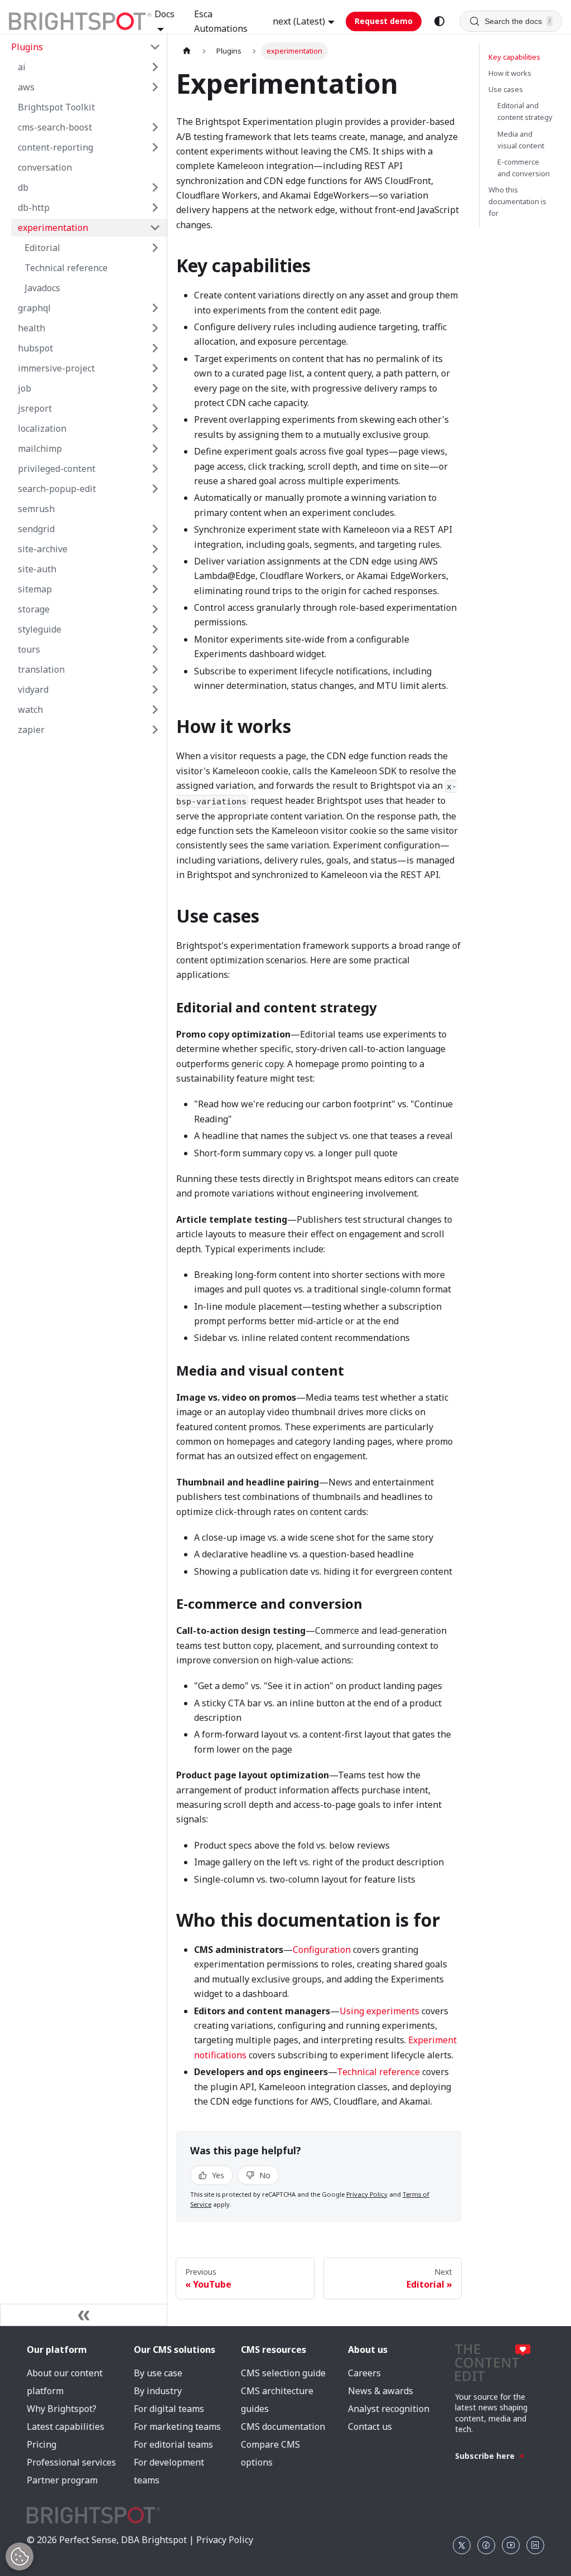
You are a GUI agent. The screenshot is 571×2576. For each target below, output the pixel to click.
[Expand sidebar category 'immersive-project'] (155, 368)
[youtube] (511, 2545)
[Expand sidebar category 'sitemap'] (155, 589)
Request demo (384, 21)
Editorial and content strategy (525, 111)
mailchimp (40, 448)
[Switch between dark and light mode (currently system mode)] (439, 21)
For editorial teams (173, 2444)
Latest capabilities (66, 2427)
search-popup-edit (57, 489)
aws (26, 87)
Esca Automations (221, 21)
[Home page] (187, 51)
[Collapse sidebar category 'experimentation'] (155, 228)
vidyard (33, 689)
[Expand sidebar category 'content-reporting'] (155, 147)
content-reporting (55, 147)
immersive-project (56, 368)
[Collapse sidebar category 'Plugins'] (155, 47)
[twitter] (462, 2545)
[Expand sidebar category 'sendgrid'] (155, 529)
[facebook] (486, 2545)
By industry (158, 2391)
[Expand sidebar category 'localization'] (155, 428)
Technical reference (66, 268)
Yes (217, 2175)
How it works (510, 73)
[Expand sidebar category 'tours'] (155, 649)
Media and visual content (521, 140)
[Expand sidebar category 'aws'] (155, 87)
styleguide (40, 629)
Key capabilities (514, 57)
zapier (31, 730)
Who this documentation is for (517, 201)
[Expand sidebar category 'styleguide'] (155, 629)
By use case (158, 2373)
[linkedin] (535, 2545)
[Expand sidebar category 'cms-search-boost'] (155, 127)
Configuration (322, 1950)
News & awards (381, 2391)
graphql (34, 308)
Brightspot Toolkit (56, 107)
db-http (34, 208)
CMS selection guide (283, 2373)
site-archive (43, 549)
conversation (45, 167)
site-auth (37, 569)
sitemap (35, 589)
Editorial (42, 248)
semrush (36, 509)
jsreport (35, 408)
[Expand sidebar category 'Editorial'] (155, 248)
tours (29, 649)
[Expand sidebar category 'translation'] (155, 669)
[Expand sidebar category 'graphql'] (155, 308)
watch (30, 710)
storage (34, 609)
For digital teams (169, 2409)
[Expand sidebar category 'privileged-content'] (155, 469)
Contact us (370, 2427)
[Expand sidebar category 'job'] (155, 388)
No (264, 2175)
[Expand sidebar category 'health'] (155, 328)
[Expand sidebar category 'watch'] (155, 710)
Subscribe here (485, 2456)
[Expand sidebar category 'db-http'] (155, 208)
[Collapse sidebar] (84, 2315)
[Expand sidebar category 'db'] (155, 187)
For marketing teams (177, 2427)
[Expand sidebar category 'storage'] (155, 609)
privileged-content (57, 469)
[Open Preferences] (20, 2556)
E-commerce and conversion (524, 168)
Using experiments (379, 2011)
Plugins (27, 47)
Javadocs (42, 288)
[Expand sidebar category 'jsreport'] (155, 408)
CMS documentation (283, 2427)
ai (22, 67)
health (32, 328)
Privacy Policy (367, 2194)
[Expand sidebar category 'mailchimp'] (155, 448)
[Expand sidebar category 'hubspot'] (155, 348)
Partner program (62, 2480)
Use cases (506, 89)
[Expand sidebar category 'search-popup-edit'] (155, 489)
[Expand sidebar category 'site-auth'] (155, 569)
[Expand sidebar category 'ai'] (155, 67)
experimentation (53, 228)
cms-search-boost (55, 127)
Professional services (71, 2462)
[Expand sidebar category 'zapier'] (155, 730)
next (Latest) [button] (299, 21)
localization (42, 428)
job (25, 388)
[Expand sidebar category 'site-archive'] (155, 549)
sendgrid (36, 529)
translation (41, 669)
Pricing (42, 2444)
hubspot (35, 348)
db (23, 187)
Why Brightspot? (62, 2409)
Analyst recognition (389, 2409)
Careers (364, 2373)
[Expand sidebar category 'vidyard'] (155, 689)
